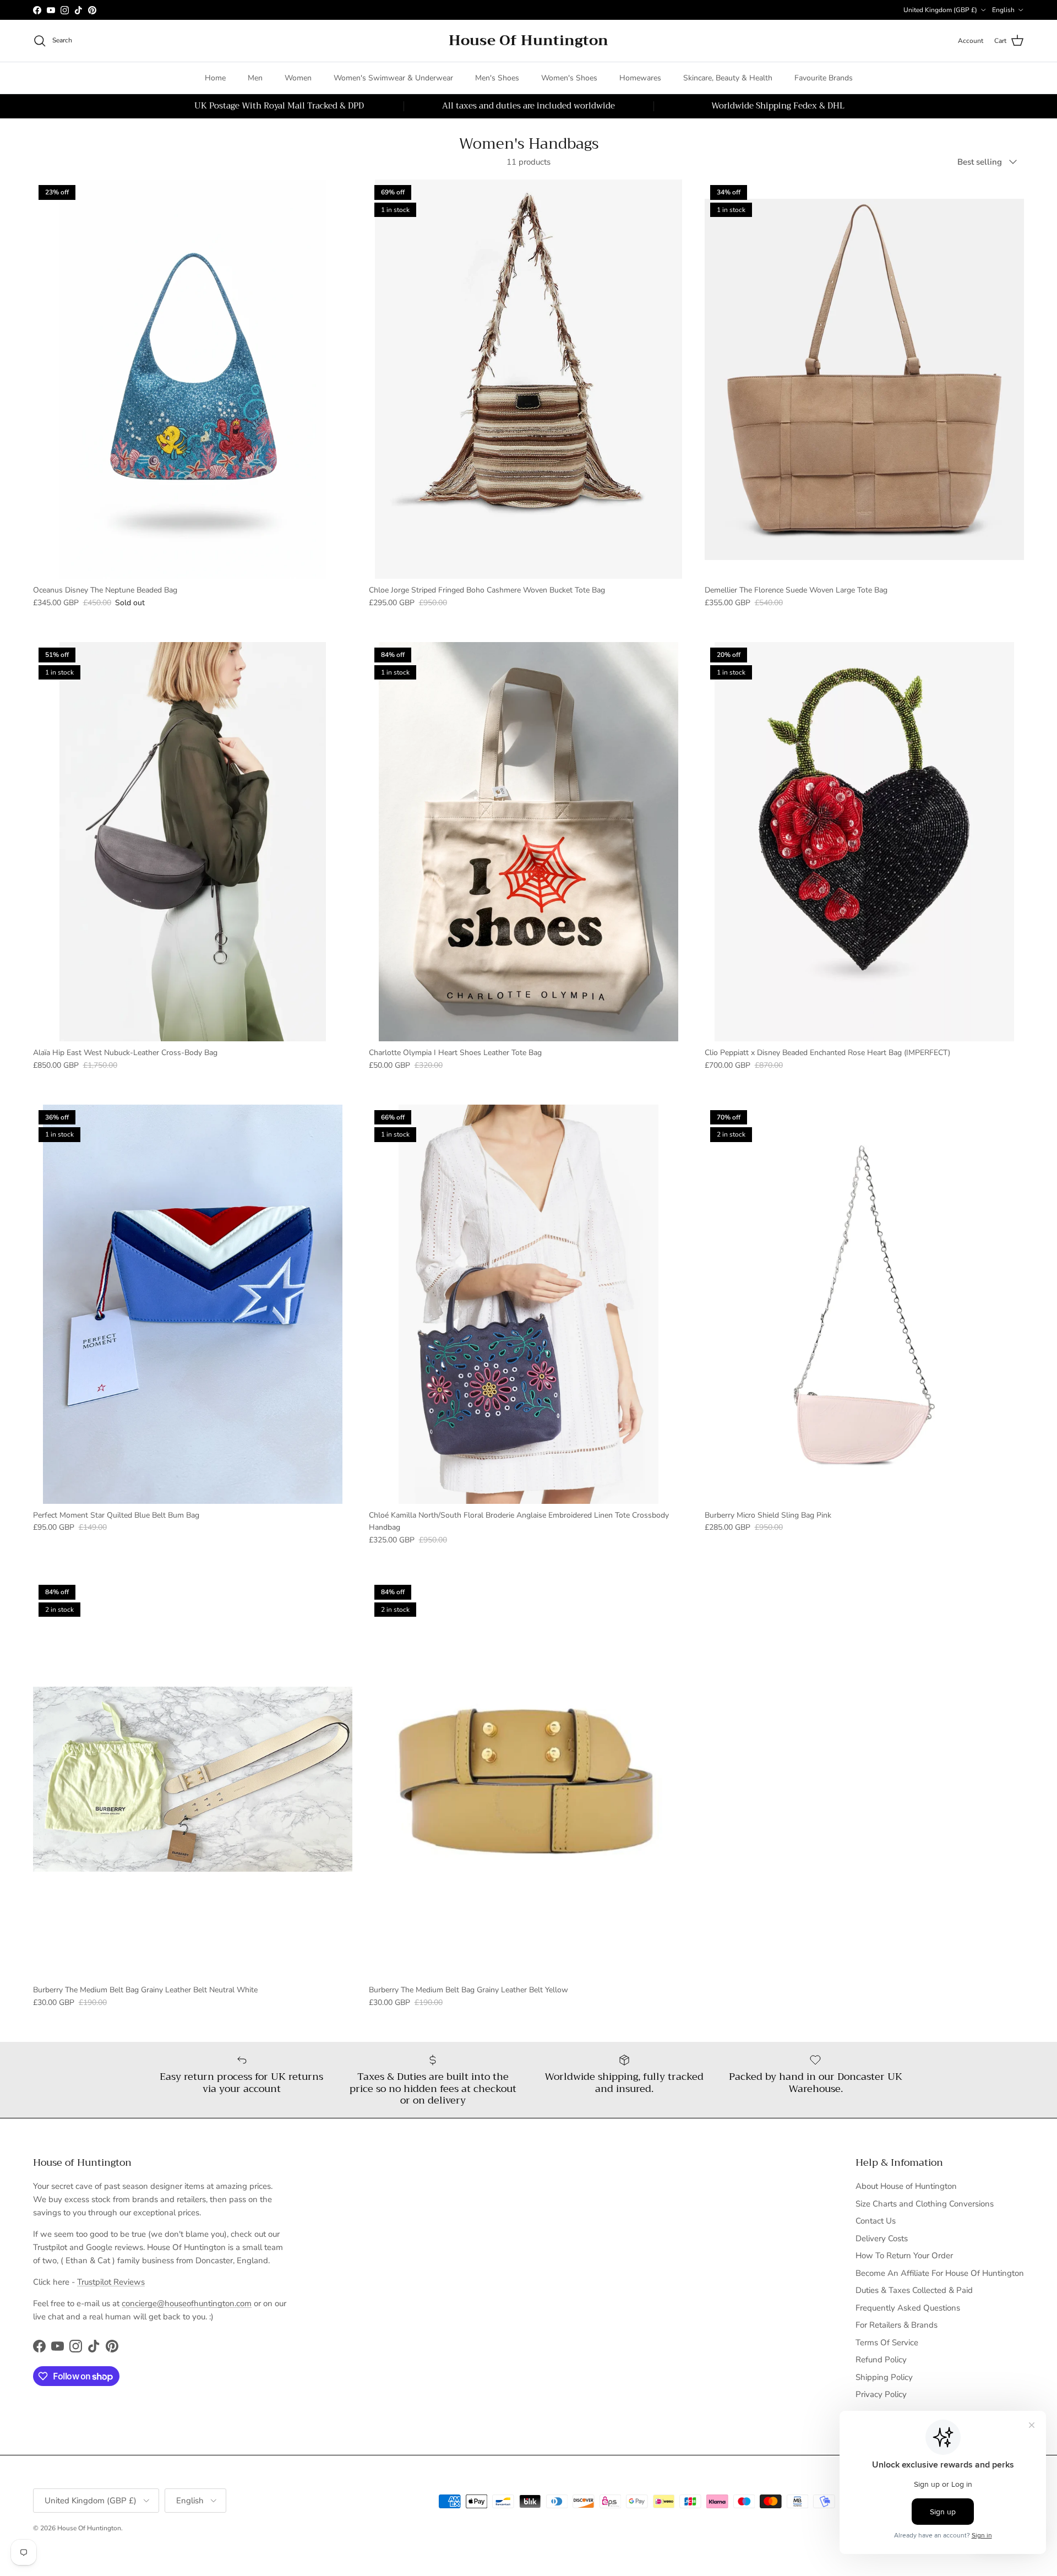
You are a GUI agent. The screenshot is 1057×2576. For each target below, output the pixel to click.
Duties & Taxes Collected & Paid (914, 2290)
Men (255, 78)
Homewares (640, 78)
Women (298, 78)
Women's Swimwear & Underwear (393, 78)
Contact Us (876, 2221)
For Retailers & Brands (897, 2325)
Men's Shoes (497, 78)
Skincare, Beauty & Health (728, 78)
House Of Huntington (89, 2528)
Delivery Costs (882, 2238)
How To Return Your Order (904, 2256)
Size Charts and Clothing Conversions (925, 2204)
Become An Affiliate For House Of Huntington (940, 2273)
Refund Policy (881, 2360)
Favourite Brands (824, 78)
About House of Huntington (906, 2186)
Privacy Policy (881, 2394)
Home (215, 78)
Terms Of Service (887, 2343)
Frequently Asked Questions (908, 2308)
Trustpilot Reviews (111, 2282)
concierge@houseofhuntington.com (187, 2303)
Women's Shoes (569, 78)
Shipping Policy (884, 2377)
